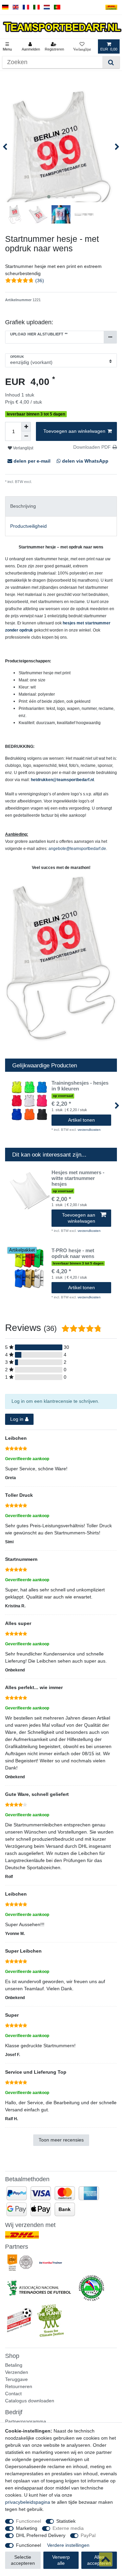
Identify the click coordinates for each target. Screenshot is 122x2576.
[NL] (47, 7)
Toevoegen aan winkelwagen (74, 431)
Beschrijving (23, 506)
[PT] (57, 7)
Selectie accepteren (23, 2560)
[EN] (16, 7)
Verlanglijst (23, 448)
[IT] (36, 7)
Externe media (68, 2528)
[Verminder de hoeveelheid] (26, 436)
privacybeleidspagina (28, 2502)
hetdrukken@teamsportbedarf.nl (62, 780)
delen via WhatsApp (85, 461)
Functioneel (28, 2521)
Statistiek (66, 2521)
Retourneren (19, 2386)
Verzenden (17, 2372)
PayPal (88, 2535)
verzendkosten (89, 1130)
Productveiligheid (28, 526)
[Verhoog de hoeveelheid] (26, 427)
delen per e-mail (32, 461)
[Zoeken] (111, 62)
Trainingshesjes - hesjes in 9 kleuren (80, 1086)
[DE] (5, 7)
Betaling (14, 2365)
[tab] (61, 506)
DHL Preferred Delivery (41, 2535)
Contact (13, 2394)
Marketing (27, 2528)
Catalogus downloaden (30, 2401)
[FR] (26, 7)
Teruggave (16, 2379)
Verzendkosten (45, 482)
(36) (40, 280)
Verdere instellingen (68, 2545)
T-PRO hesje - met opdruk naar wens (73, 1253)
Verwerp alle (61, 2560)
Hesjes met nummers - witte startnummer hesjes (78, 1178)
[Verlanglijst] (82, 46)
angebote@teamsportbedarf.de (77, 849)
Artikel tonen (82, 1120)
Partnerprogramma (26, 2421)
